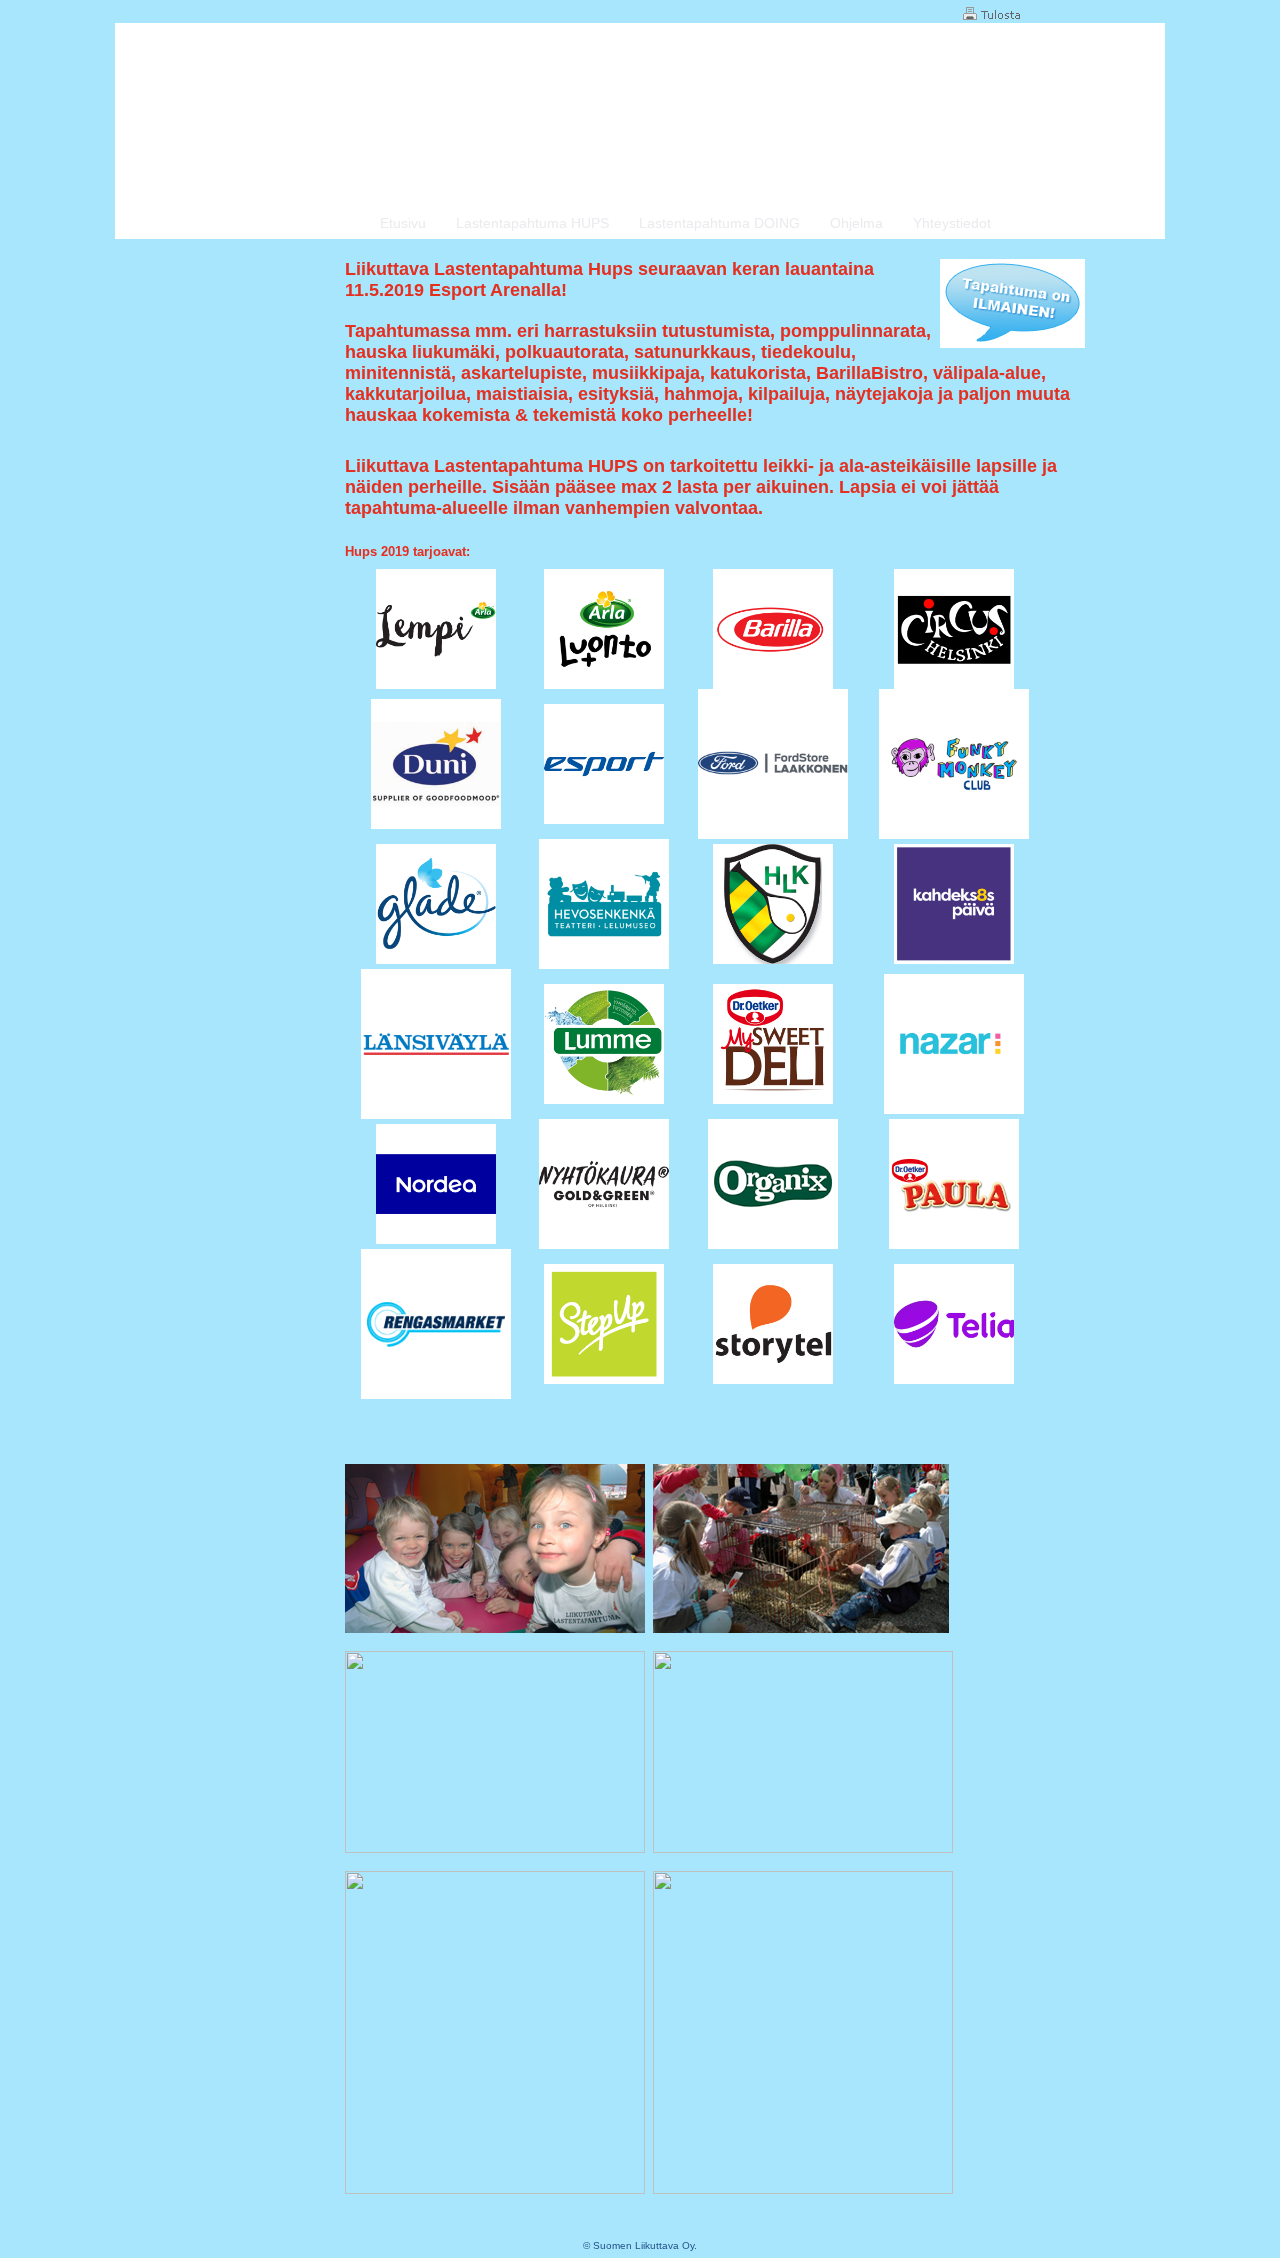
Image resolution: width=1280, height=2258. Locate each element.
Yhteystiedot (952, 223)
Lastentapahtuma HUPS (532, 223)
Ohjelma (856, 223)
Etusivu (403, 223)
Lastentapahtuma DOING (719, 223)
